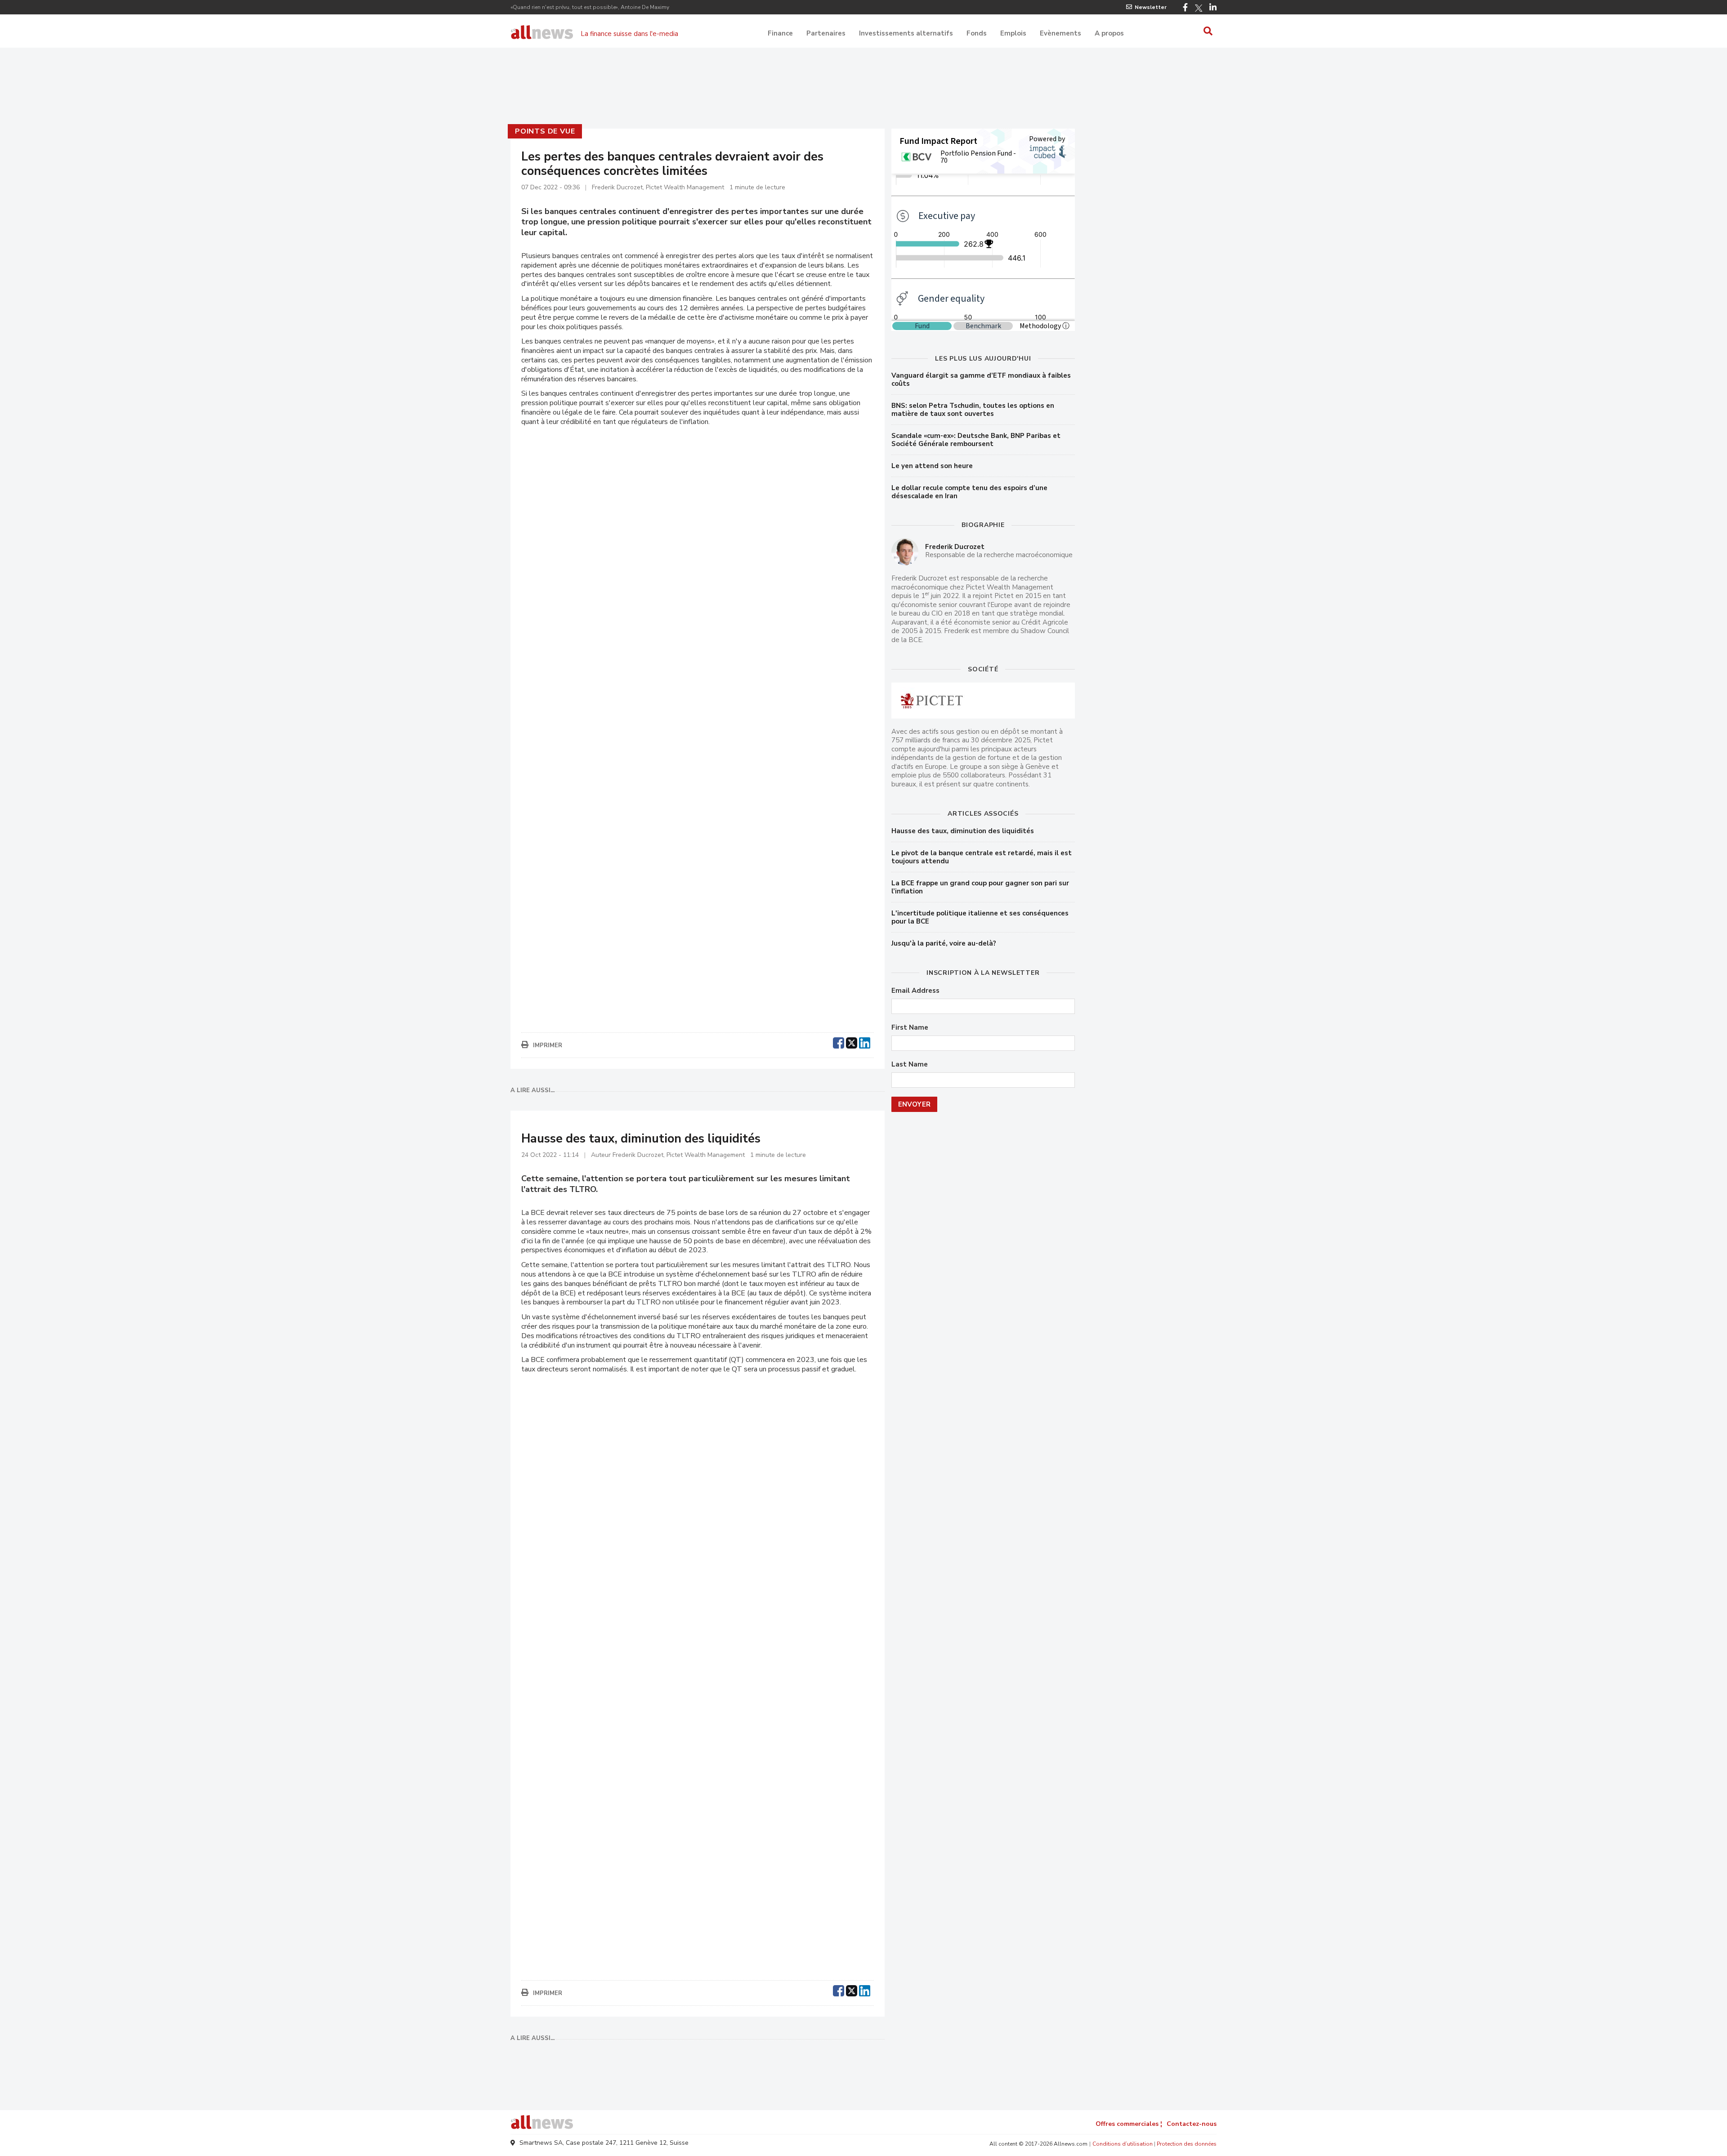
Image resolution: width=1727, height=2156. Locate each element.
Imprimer (548, 1045)
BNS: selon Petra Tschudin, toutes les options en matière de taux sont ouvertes (973, 410)
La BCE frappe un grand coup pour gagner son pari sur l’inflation (980, 887)
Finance (780, 33)
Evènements (1060, 33)
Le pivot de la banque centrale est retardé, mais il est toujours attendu (982, 857)
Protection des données (1187, 2144)
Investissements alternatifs (906, 33)
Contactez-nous (1192, 2124)
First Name (910, 1028)
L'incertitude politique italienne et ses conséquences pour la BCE (980, 917)
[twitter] (852, 1042)
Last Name (910, 1065)
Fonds (977, 33)
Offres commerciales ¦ (1129, 2124)
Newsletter (1151, 7)
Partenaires (826, 33)
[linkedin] (865, 1042)
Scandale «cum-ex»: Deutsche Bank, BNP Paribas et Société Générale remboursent (976, 440)
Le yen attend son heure (932, 466)
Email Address (915, 991)
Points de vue (545, 131)
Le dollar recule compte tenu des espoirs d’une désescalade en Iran (969, 492)
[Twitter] (1199, 8)
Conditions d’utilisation (1123, 2144)
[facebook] (839, 1042)
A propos (1109, 33)
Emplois (1013, 33)
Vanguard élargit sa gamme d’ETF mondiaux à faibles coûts (981, 379)
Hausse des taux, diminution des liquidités (963, 831)
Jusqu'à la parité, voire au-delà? (944, 943)
